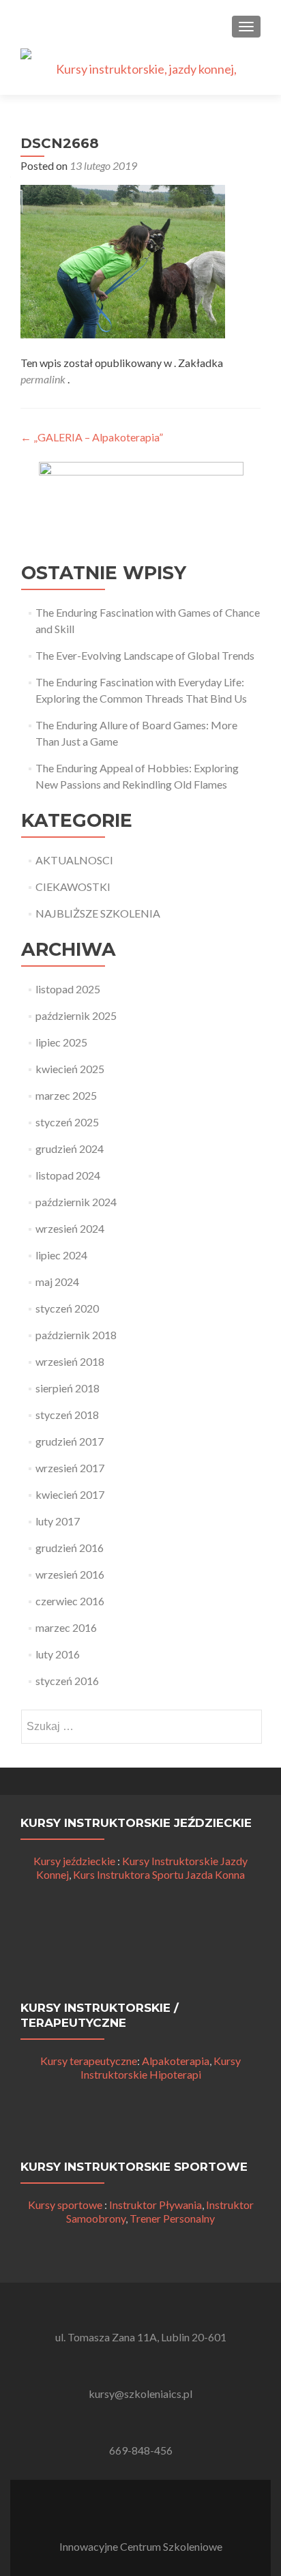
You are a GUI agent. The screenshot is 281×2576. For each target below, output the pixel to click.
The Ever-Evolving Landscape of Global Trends (145, 655)
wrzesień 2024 (70, 1228)
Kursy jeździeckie (74, 1861)
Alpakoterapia (176, 2061)
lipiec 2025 (61, 1042)
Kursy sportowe (65, 2205)
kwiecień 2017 (70, 1494)
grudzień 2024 (70, 1148)
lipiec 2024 (61, 1255)
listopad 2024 (68, 1175)
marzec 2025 (66, 1095)
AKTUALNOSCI (74, 860)
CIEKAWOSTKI (73, 887)
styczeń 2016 (67, 1681)
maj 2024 (57, 1282)
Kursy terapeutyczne (89, 2061)
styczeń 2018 (67, 1415)
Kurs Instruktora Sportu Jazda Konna (159, 1874)
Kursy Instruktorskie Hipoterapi (161, 2067)
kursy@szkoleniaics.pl (140, 2394)
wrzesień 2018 (70, 1361)
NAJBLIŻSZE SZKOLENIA (98, 913)
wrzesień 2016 (70, 1574)
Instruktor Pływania (156, 2205)
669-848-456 (141, 2450)
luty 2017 (58, 1521)
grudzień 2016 (70, 1548)
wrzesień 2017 (70, 1468)
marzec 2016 (66, 1627)
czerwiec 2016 (70, 1601)
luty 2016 (58, 1654)
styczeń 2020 (67, 1308)
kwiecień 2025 (70, 1069)
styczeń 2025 (67, 1122)
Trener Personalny (172, 2218)
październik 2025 (76, 1015)
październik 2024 (76, 1202)
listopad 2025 (68, 989)
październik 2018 (76, 1335)
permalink (44, 379)
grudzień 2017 (70, 1441)
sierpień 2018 (68, 1388)
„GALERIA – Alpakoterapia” (92, 437)
